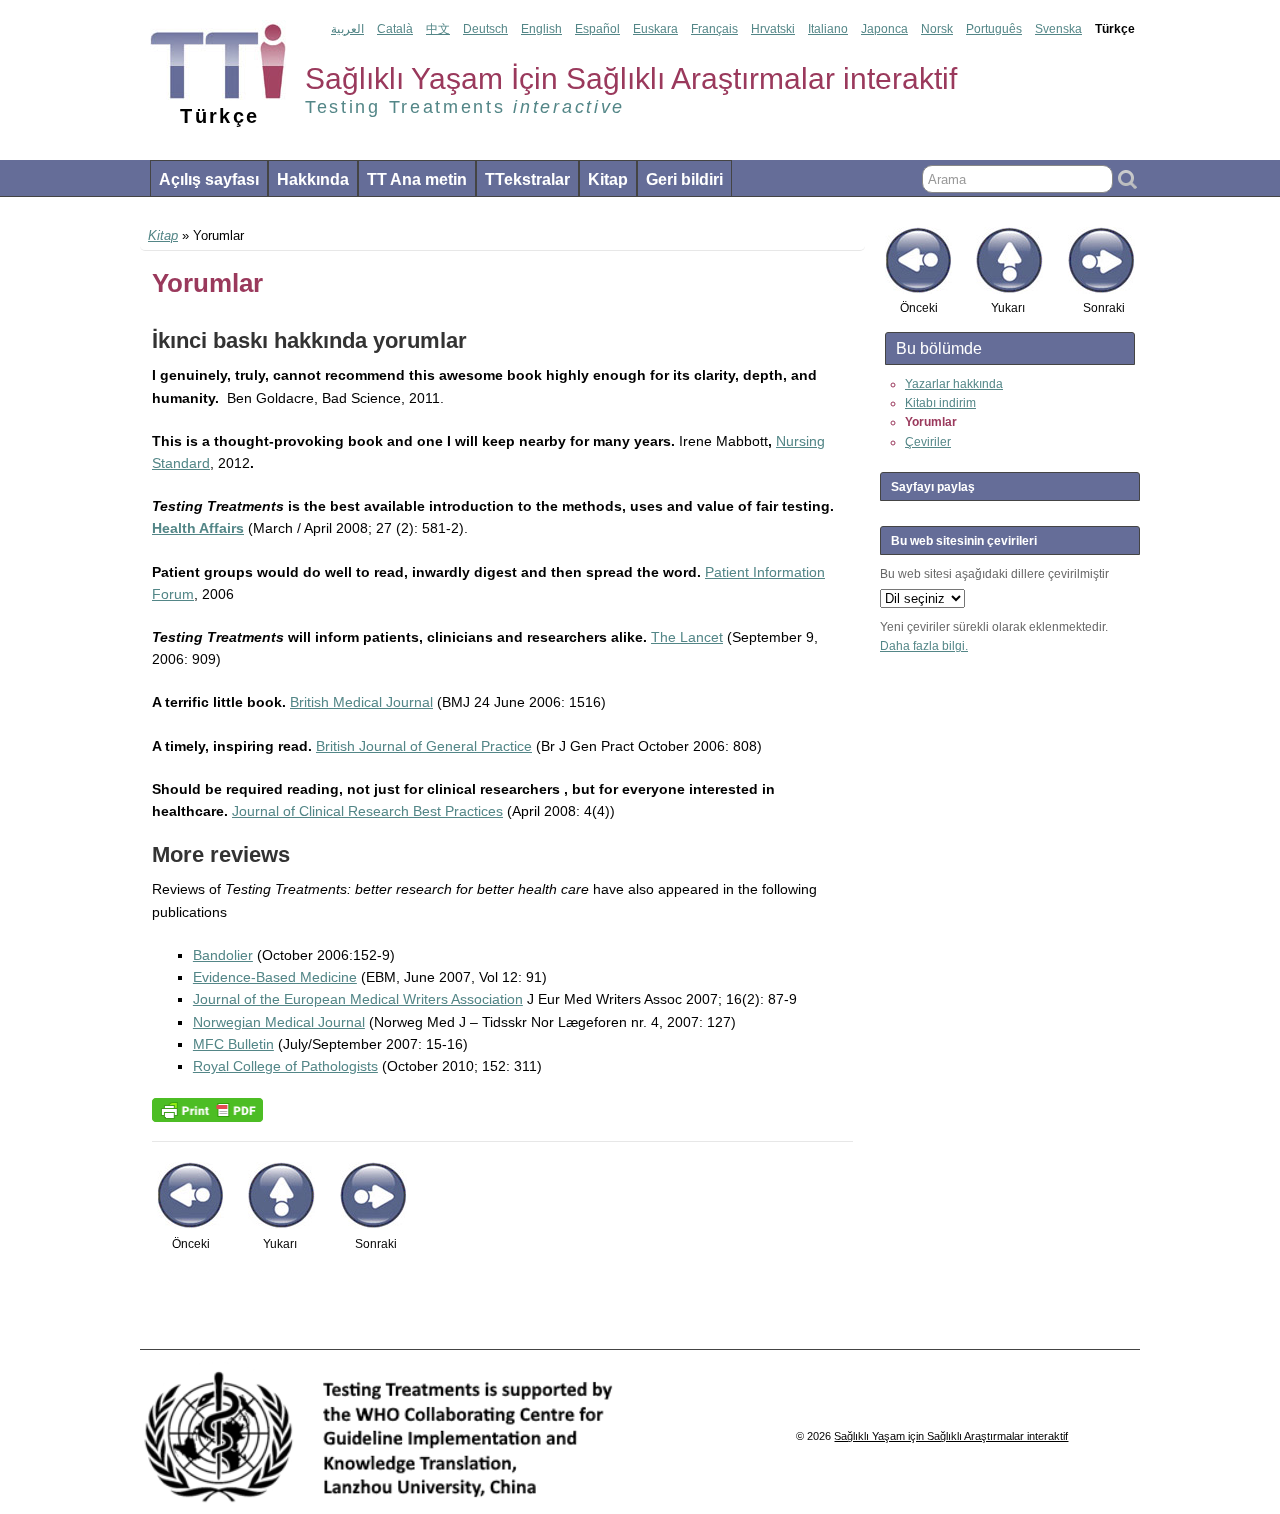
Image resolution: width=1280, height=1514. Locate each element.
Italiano (828, 29)
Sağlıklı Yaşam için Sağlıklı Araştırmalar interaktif (951, 1436)
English (541, 29)
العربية (347, 29)
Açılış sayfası (209, 179)
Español (597, 29)
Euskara (655, 29)
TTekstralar (527, 179)
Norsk (937, 29)
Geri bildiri (684, 179)
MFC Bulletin (233, 1044)
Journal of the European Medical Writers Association (358, 999)
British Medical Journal (361, 702)
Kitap (608, 179)
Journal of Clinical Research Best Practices (367, 811)
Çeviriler (928, 442)
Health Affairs (198, 528)
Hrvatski (773, 29)
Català (395, 29)
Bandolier (223, 955)
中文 (438, 29)
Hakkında (313, 179)
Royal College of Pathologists (285, 1066)
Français (714, 29)
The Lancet (687, 637)
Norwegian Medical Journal (279, 1022)
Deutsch (485, 29)
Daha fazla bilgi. (924, 646)
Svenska (1058, 29)
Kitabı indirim (940, 403)
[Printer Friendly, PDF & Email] (207, 1109)
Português (994, 29)
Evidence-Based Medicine (275, 977)
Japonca (884, 29)
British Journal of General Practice (424, 746)
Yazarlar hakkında (954, 384)
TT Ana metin (417, 179)
